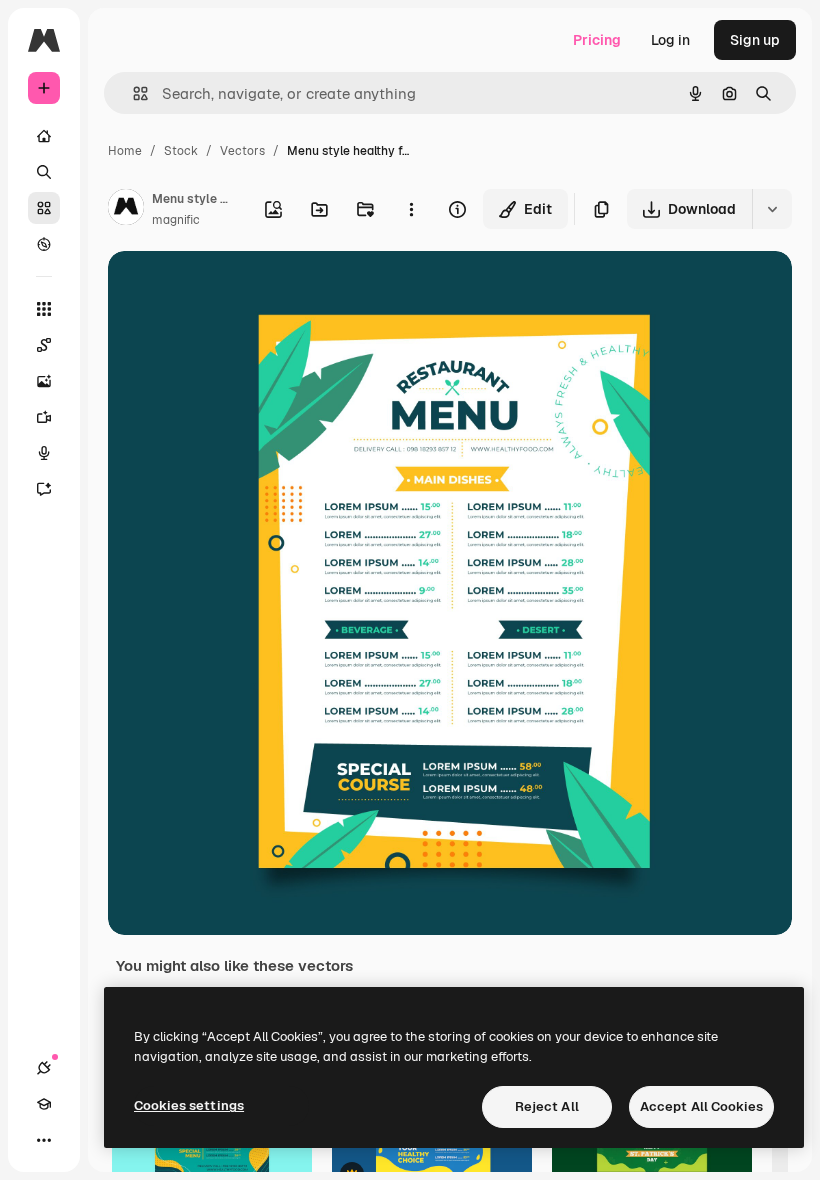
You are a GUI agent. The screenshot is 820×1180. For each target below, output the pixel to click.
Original (236, 289)
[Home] (44, 136)
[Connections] (44, 1068)
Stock (181, 151)
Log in (670, 40)
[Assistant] (44, 489)
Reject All (547, 1106)
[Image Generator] (44, 381)
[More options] (411, 209)
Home (125, 151)
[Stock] (44, 208)
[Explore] (44, 244)
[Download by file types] (772, 209)
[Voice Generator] (44, 453)
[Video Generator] (44, 417)
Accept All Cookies (701, 1106)
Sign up (755, 40)
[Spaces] (44, 345)
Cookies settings (189, 1105)
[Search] (44, 172)
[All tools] (44, 309)
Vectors (242, 151)
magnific (176, 220)
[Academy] (44, 1104)
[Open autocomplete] (132, 93)
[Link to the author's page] (126, 210)
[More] (44, 1140)
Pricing (597, 40)
